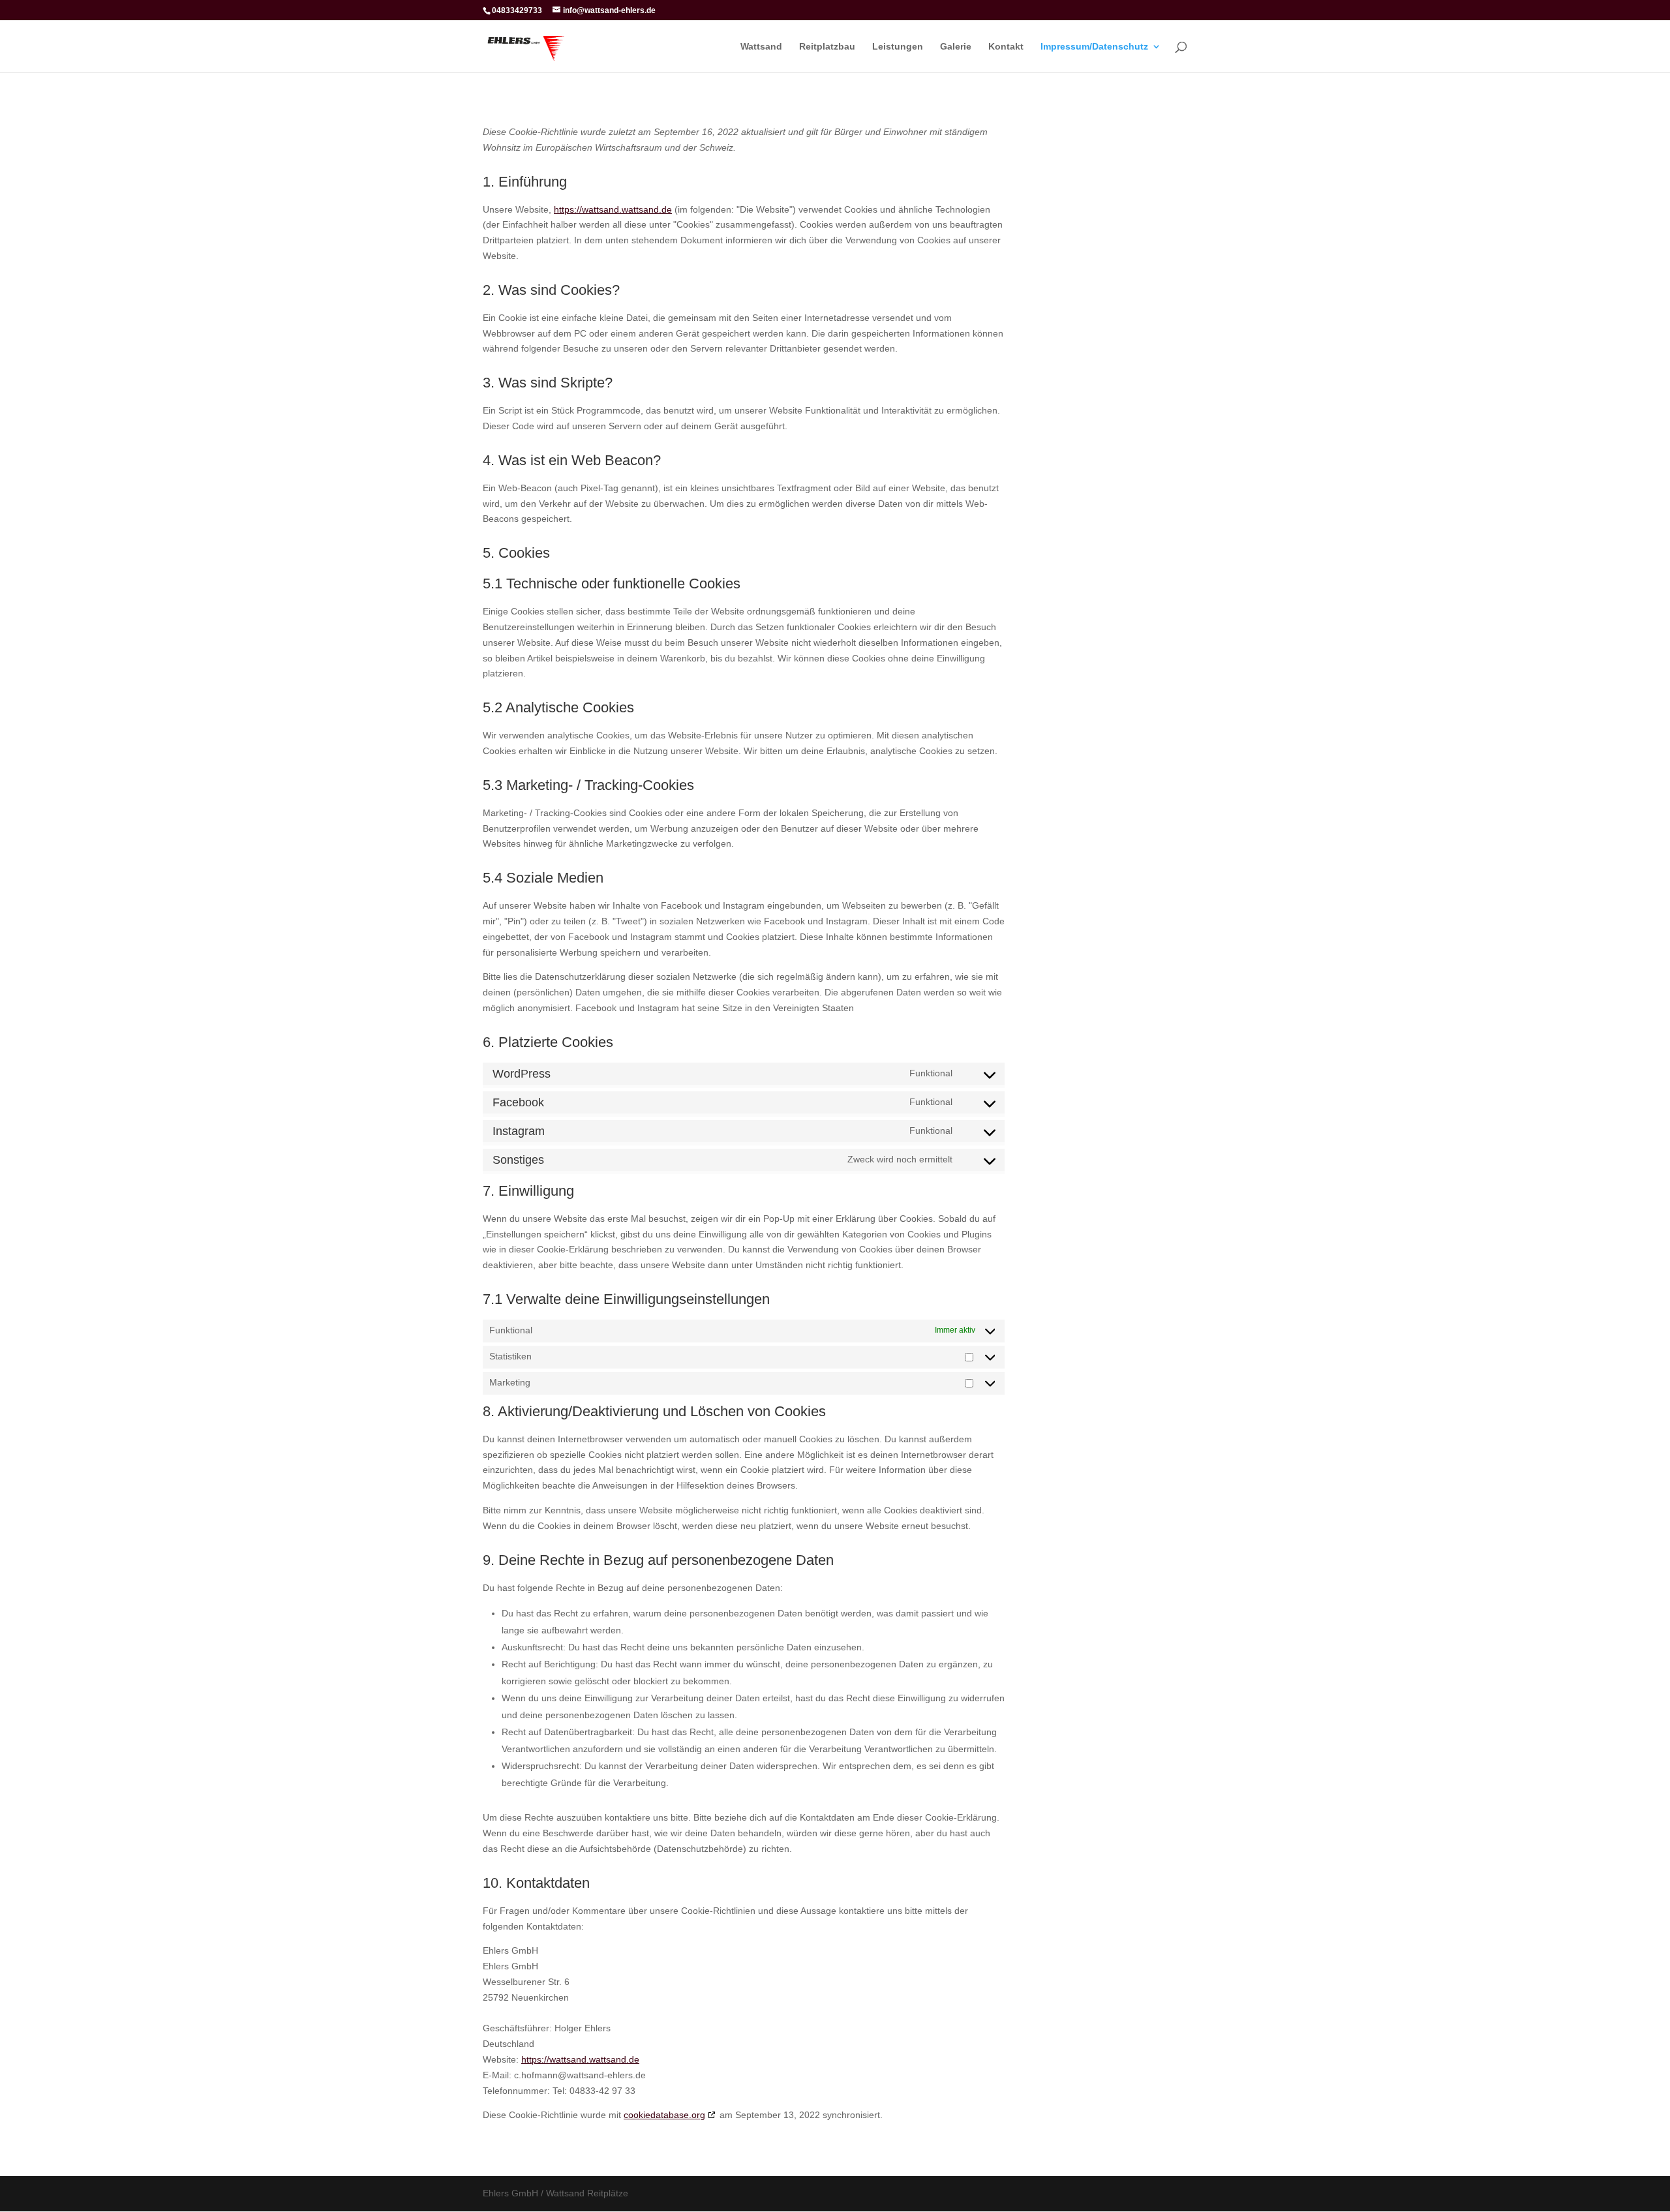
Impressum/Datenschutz (1094, 47)
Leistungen (898, 47)
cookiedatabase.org (664, 2115)
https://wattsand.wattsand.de (613, 209)
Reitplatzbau (827, 47)
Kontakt (1006, 47)
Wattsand (761, 47)
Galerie (956, 47)
